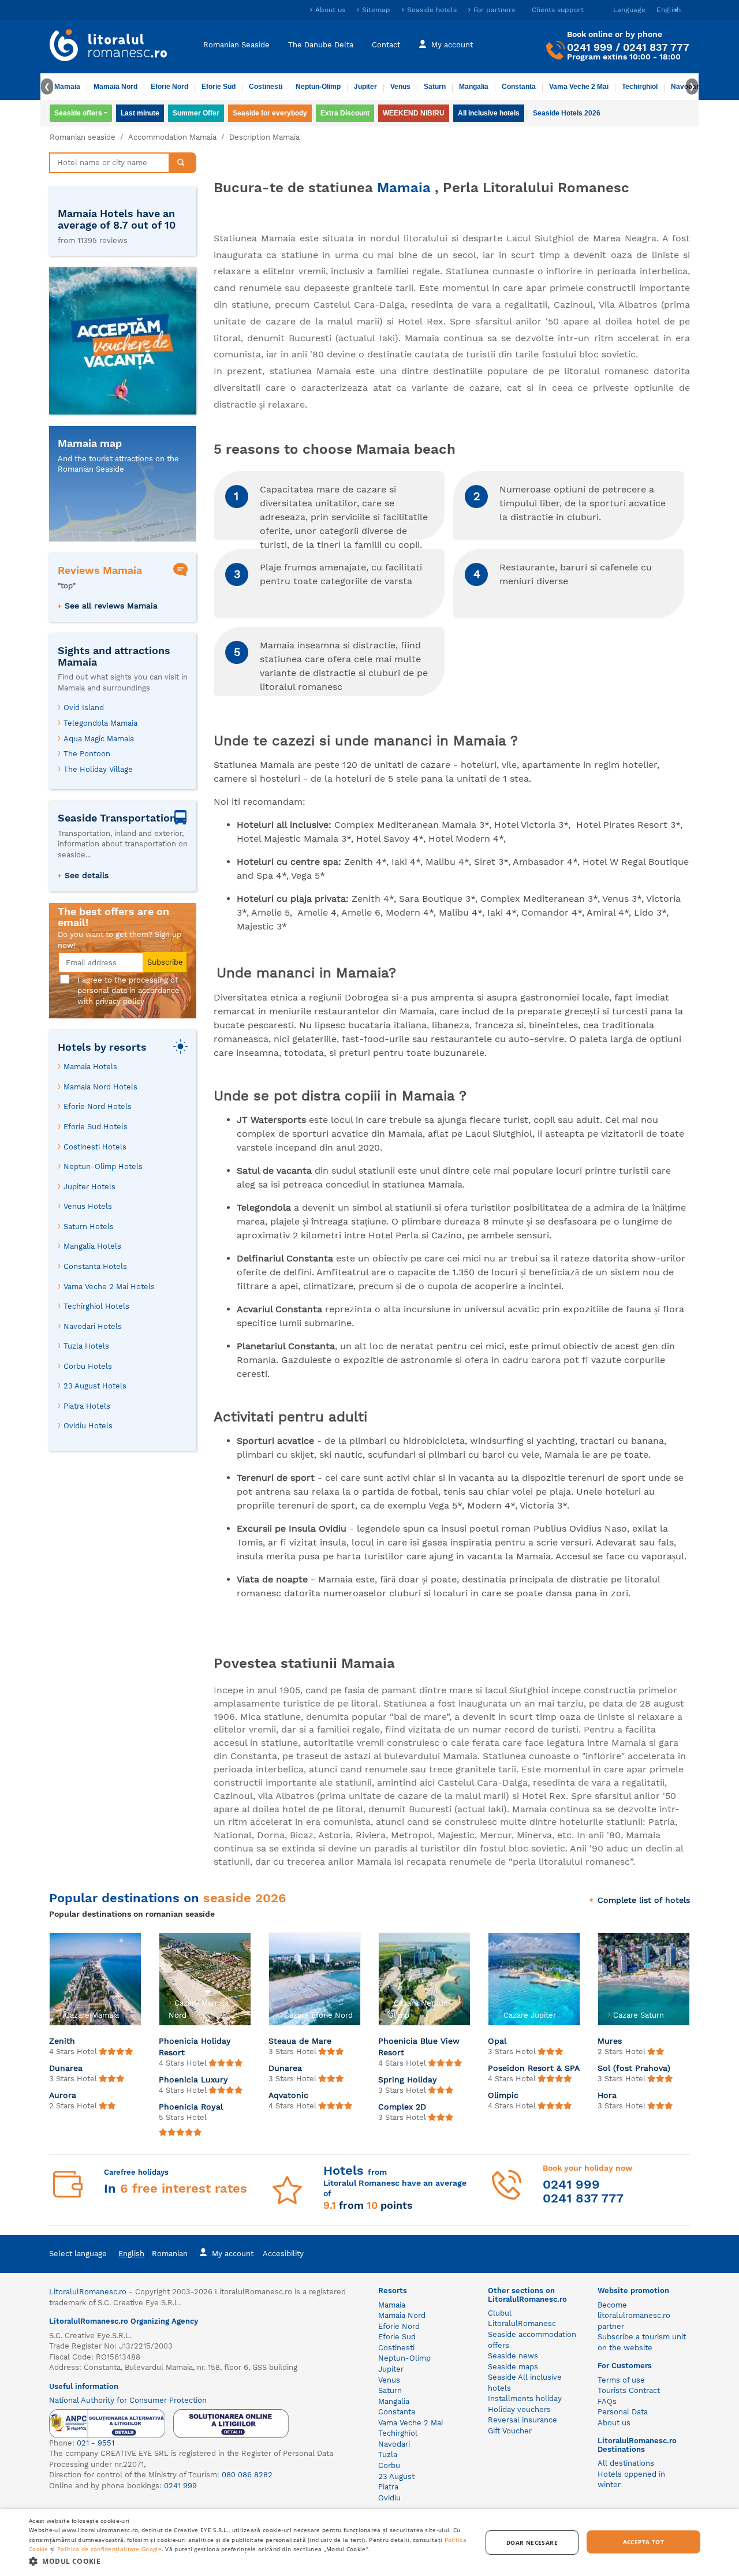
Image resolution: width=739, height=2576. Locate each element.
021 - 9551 (96, 2443)
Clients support (558, 10)
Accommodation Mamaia (172, 137)
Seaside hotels (432, 10)
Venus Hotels (88, 1206)
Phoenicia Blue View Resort (419, 2047)
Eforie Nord (169, 87)
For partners (494, 10)
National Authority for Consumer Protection (128, 2400)
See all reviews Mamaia (111, 606)
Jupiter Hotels (89, 1187)
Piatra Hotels (87, 1406)
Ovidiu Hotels (88, 1426)
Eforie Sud (219, 87)
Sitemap (376, 10)
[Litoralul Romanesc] (109, 47)
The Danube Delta (321, 45)
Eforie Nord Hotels (98, 1106)
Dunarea (66, 2068)
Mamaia (67, 87)
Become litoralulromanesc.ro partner (634, 2316)
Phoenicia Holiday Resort (195, 2047)
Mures (610, 2041)
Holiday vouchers (519, 2409)
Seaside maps (513, 2367)
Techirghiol (640, 87)
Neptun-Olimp (318, 87)
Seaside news (513, 2356)
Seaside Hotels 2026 (567, 113)
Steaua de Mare (300, 2041)
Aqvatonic (288, 2095)
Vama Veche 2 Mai (579, 87)
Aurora (63, 2095)
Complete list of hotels (644, 1900)
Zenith (62, 2041)
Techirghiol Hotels (96, 1306)
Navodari (394, 2444)
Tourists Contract (629, 2390)
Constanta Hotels (95, 1266)
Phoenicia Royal (191, 2107)
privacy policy (120, 1001)
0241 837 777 (656, 47)
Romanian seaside (83, 137)
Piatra (388, 2487)
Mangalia (474, 87)
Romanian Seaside (236, 45)
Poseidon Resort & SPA (534, 2068)
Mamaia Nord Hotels (100, 1087)
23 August (396, 2476)
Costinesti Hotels (95, 1147)
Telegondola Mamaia (100, 723)
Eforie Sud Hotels (96, 1127)
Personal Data (623, 2412)
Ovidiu (389, 2498)
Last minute (140, 113)
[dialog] (369, 2543)
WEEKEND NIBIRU (414, 113)
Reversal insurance (522, 2420)
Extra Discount (345, 113)
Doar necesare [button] (532, 2543)
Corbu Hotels (88, 1366)
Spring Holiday (408, 2080)
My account (452, 45)
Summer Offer (196, 113)
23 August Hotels (95, 1386)
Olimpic (503, 2095)
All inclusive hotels (489, 113)
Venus (400, 87)
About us (330, 10)
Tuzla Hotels (86, 1346)
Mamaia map (90, 443)
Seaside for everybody (270, 113)
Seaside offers (78, 113)
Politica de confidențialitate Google (109, 2549)
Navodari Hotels (93, 1326)
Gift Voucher (510, 2431)
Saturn (435, 87)
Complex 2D (402, 2107)
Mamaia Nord (115, 87)
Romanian (170, 2254)
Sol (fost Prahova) (634, 2068)
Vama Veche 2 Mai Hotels (109, 1287)
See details (87, 875)
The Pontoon (87, 754)
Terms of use (621, 2380)
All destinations (626, 2463)
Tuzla (388, 2454)
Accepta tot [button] (643, 2542)
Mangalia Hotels (92, 1246)
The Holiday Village (98, 769)
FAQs (607, 2401)
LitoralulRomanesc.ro (88, 2292)
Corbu (389, 2465)
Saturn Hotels (89, 1227)
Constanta (519, 87)
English (131, 2254)
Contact (386, 45)
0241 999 (590, 47)
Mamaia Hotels (90, 1067)
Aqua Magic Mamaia (99, 739)
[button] (249, 2561)
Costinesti (266, 87)
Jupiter (365, 87)
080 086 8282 (247, 2475)
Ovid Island (84, 708)
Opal (497, 2041)
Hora (607, 2095)
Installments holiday (525, 2398)
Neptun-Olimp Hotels (103, 1166)
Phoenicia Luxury (193, 2080)
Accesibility (283, 2254)
